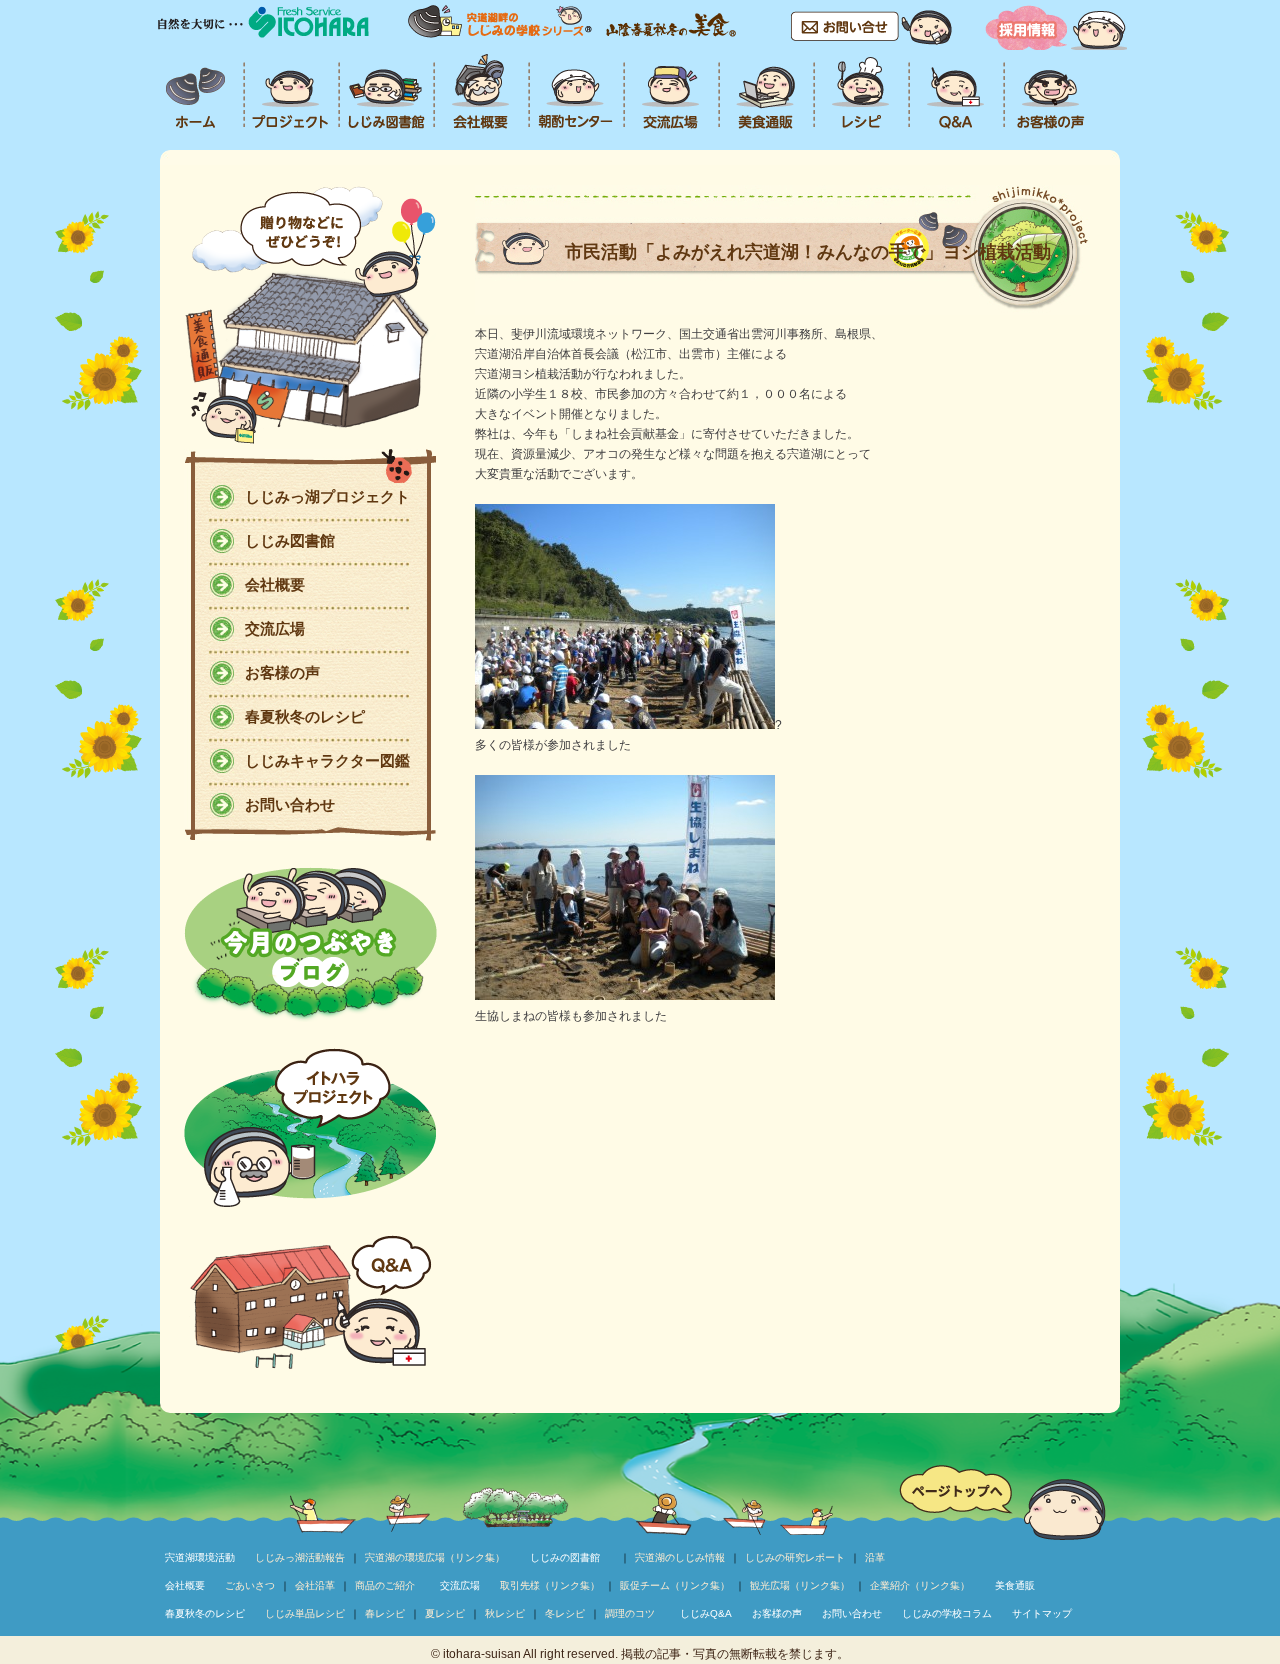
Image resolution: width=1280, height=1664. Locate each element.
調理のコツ (630, 1613)
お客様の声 (282, 672)
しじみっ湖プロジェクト (327, 496)
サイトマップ (1042, 1613)
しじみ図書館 (290, 540)
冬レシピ (565, 1613)
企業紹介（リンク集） (920, 1585)
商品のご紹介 (385, 1585)
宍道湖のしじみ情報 (680, 1557)
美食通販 (1015, 1585)
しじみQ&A (706, 1613)
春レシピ (385, 1613)
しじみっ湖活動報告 (300, 1557)
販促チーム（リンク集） (675, 1585)
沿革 (875, 1557)
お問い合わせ (290, 804)
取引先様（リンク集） (550, 1585)
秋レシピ (505, 1613)
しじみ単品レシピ (305, 1613)
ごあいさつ (250, 1585)
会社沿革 (315, 1585)
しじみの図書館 (565, 1557)
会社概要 (275, 584)
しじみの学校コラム (947, 1613)
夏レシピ (445, 1613)
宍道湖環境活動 (200, 1557)
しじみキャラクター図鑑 (327, 760)
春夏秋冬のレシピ (305, 716)
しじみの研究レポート (795, 1557)
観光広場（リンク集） (800, 1585)
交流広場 (275, 628)
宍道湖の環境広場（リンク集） (435, 1557)
